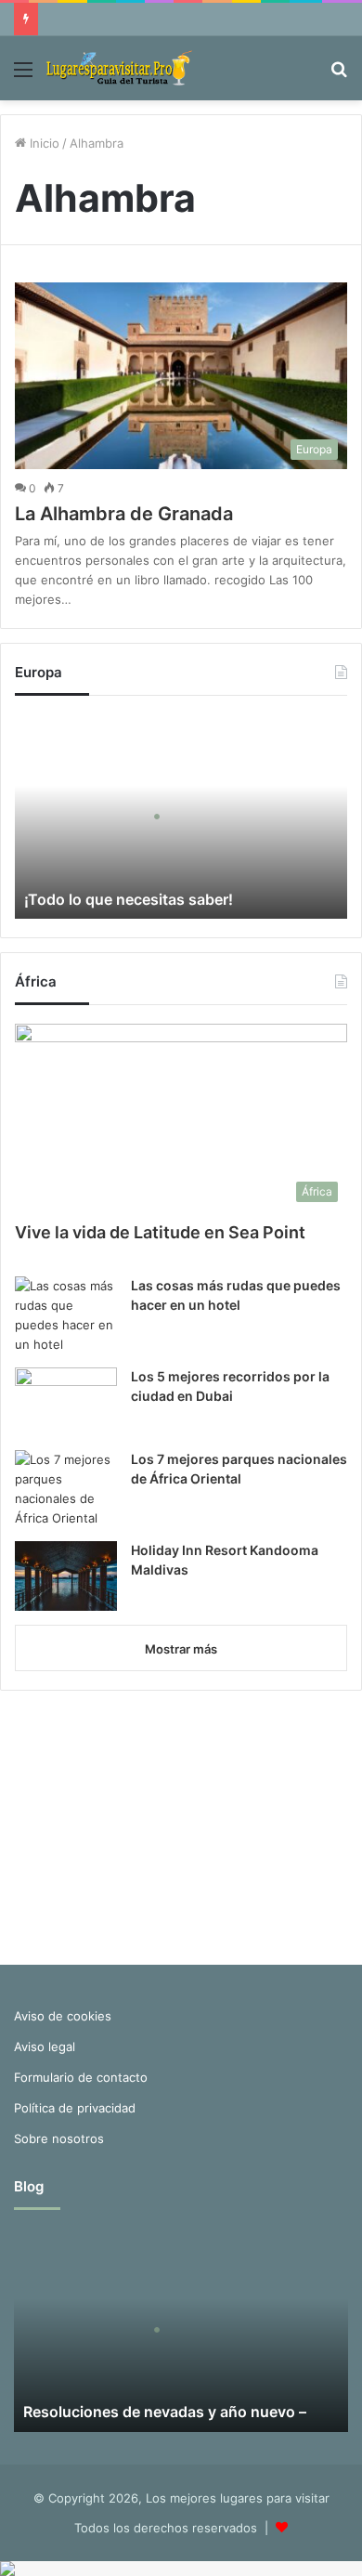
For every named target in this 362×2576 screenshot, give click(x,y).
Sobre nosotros (59, 2138)
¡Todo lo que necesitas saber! (129, 899)
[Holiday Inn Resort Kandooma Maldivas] (66, 1576)
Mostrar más (181, 1649)
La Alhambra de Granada (124, 514)
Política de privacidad (75, 2108)
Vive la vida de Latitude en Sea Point (160, 1232)
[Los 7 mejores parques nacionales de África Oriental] (66, 1489)
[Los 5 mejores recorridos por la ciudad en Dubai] (66, 1402)
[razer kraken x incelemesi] (181, 2569)
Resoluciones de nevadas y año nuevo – (165, 2412)
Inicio (43, 143)
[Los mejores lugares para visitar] (121, 68)
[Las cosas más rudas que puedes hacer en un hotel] (66, 1315)
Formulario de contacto (81, 2077)
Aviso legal (45, 2046)
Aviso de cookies (63, 2016)
